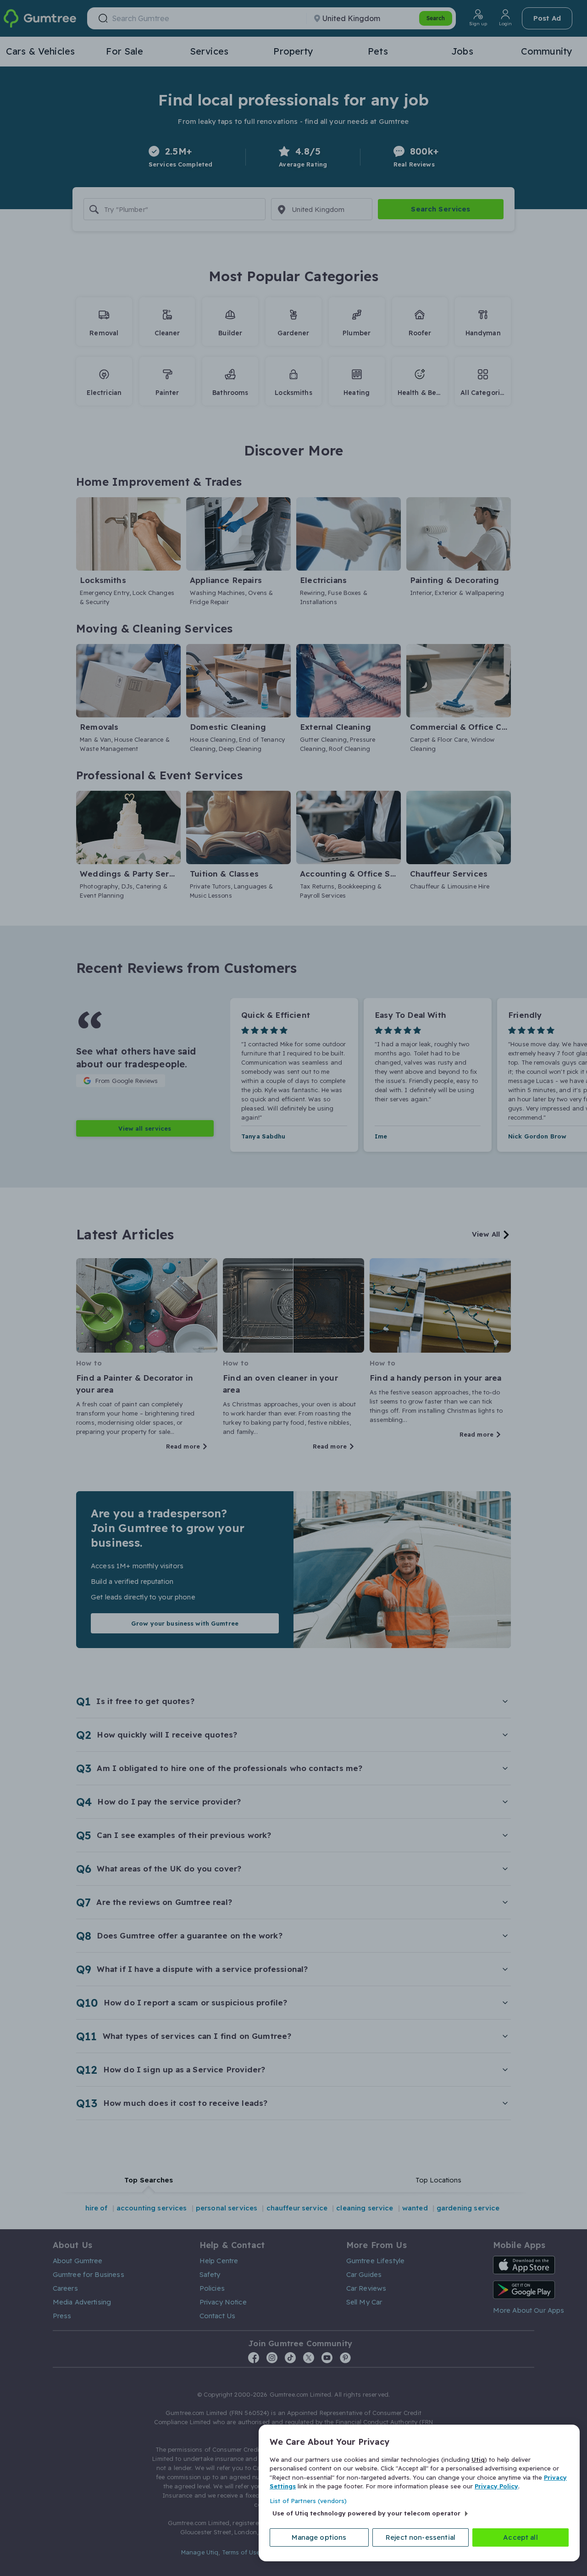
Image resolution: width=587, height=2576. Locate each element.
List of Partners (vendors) (308, 2501)
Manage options (319, 2537)
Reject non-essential (421, 2537)
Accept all (521, 2537)
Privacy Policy (496, 2486)
